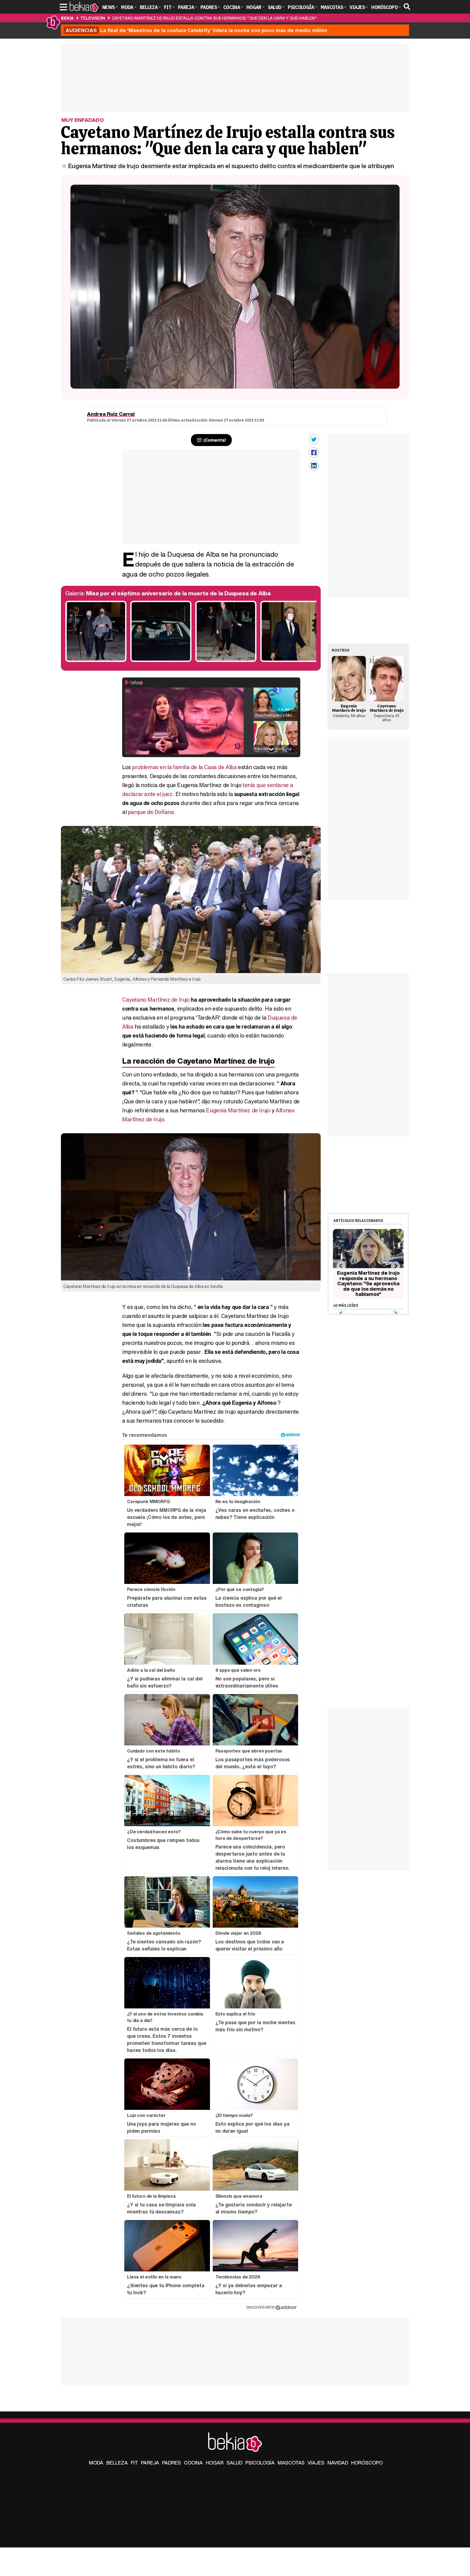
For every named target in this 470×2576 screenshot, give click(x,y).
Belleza (117, 2463)
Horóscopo (367, 2463)
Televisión (93, 18)
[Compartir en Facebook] (314, 453)
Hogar (215, 2463)
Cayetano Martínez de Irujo (156, 1000)
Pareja (150, 2463)
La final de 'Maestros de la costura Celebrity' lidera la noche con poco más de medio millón (196, 30)
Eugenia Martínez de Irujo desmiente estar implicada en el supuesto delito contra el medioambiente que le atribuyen (231, 166)
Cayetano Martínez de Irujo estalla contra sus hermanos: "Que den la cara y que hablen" (214, 18)
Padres (171, 2463)
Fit (134, 2463)
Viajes (316, 2463)
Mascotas (291, 2463)
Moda (96, 2463)
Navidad (338, 2463)
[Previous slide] (341, 1266)
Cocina (193, 2463)
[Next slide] (395, 1266)
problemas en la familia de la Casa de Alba (184, 767)
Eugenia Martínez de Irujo (238, 1110)
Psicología (260, 2463)
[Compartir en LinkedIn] (314, 466)
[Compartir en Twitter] (314, 439)
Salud (234, 2463)
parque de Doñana (151, 812)
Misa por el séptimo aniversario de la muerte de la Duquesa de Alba (178, 593)
